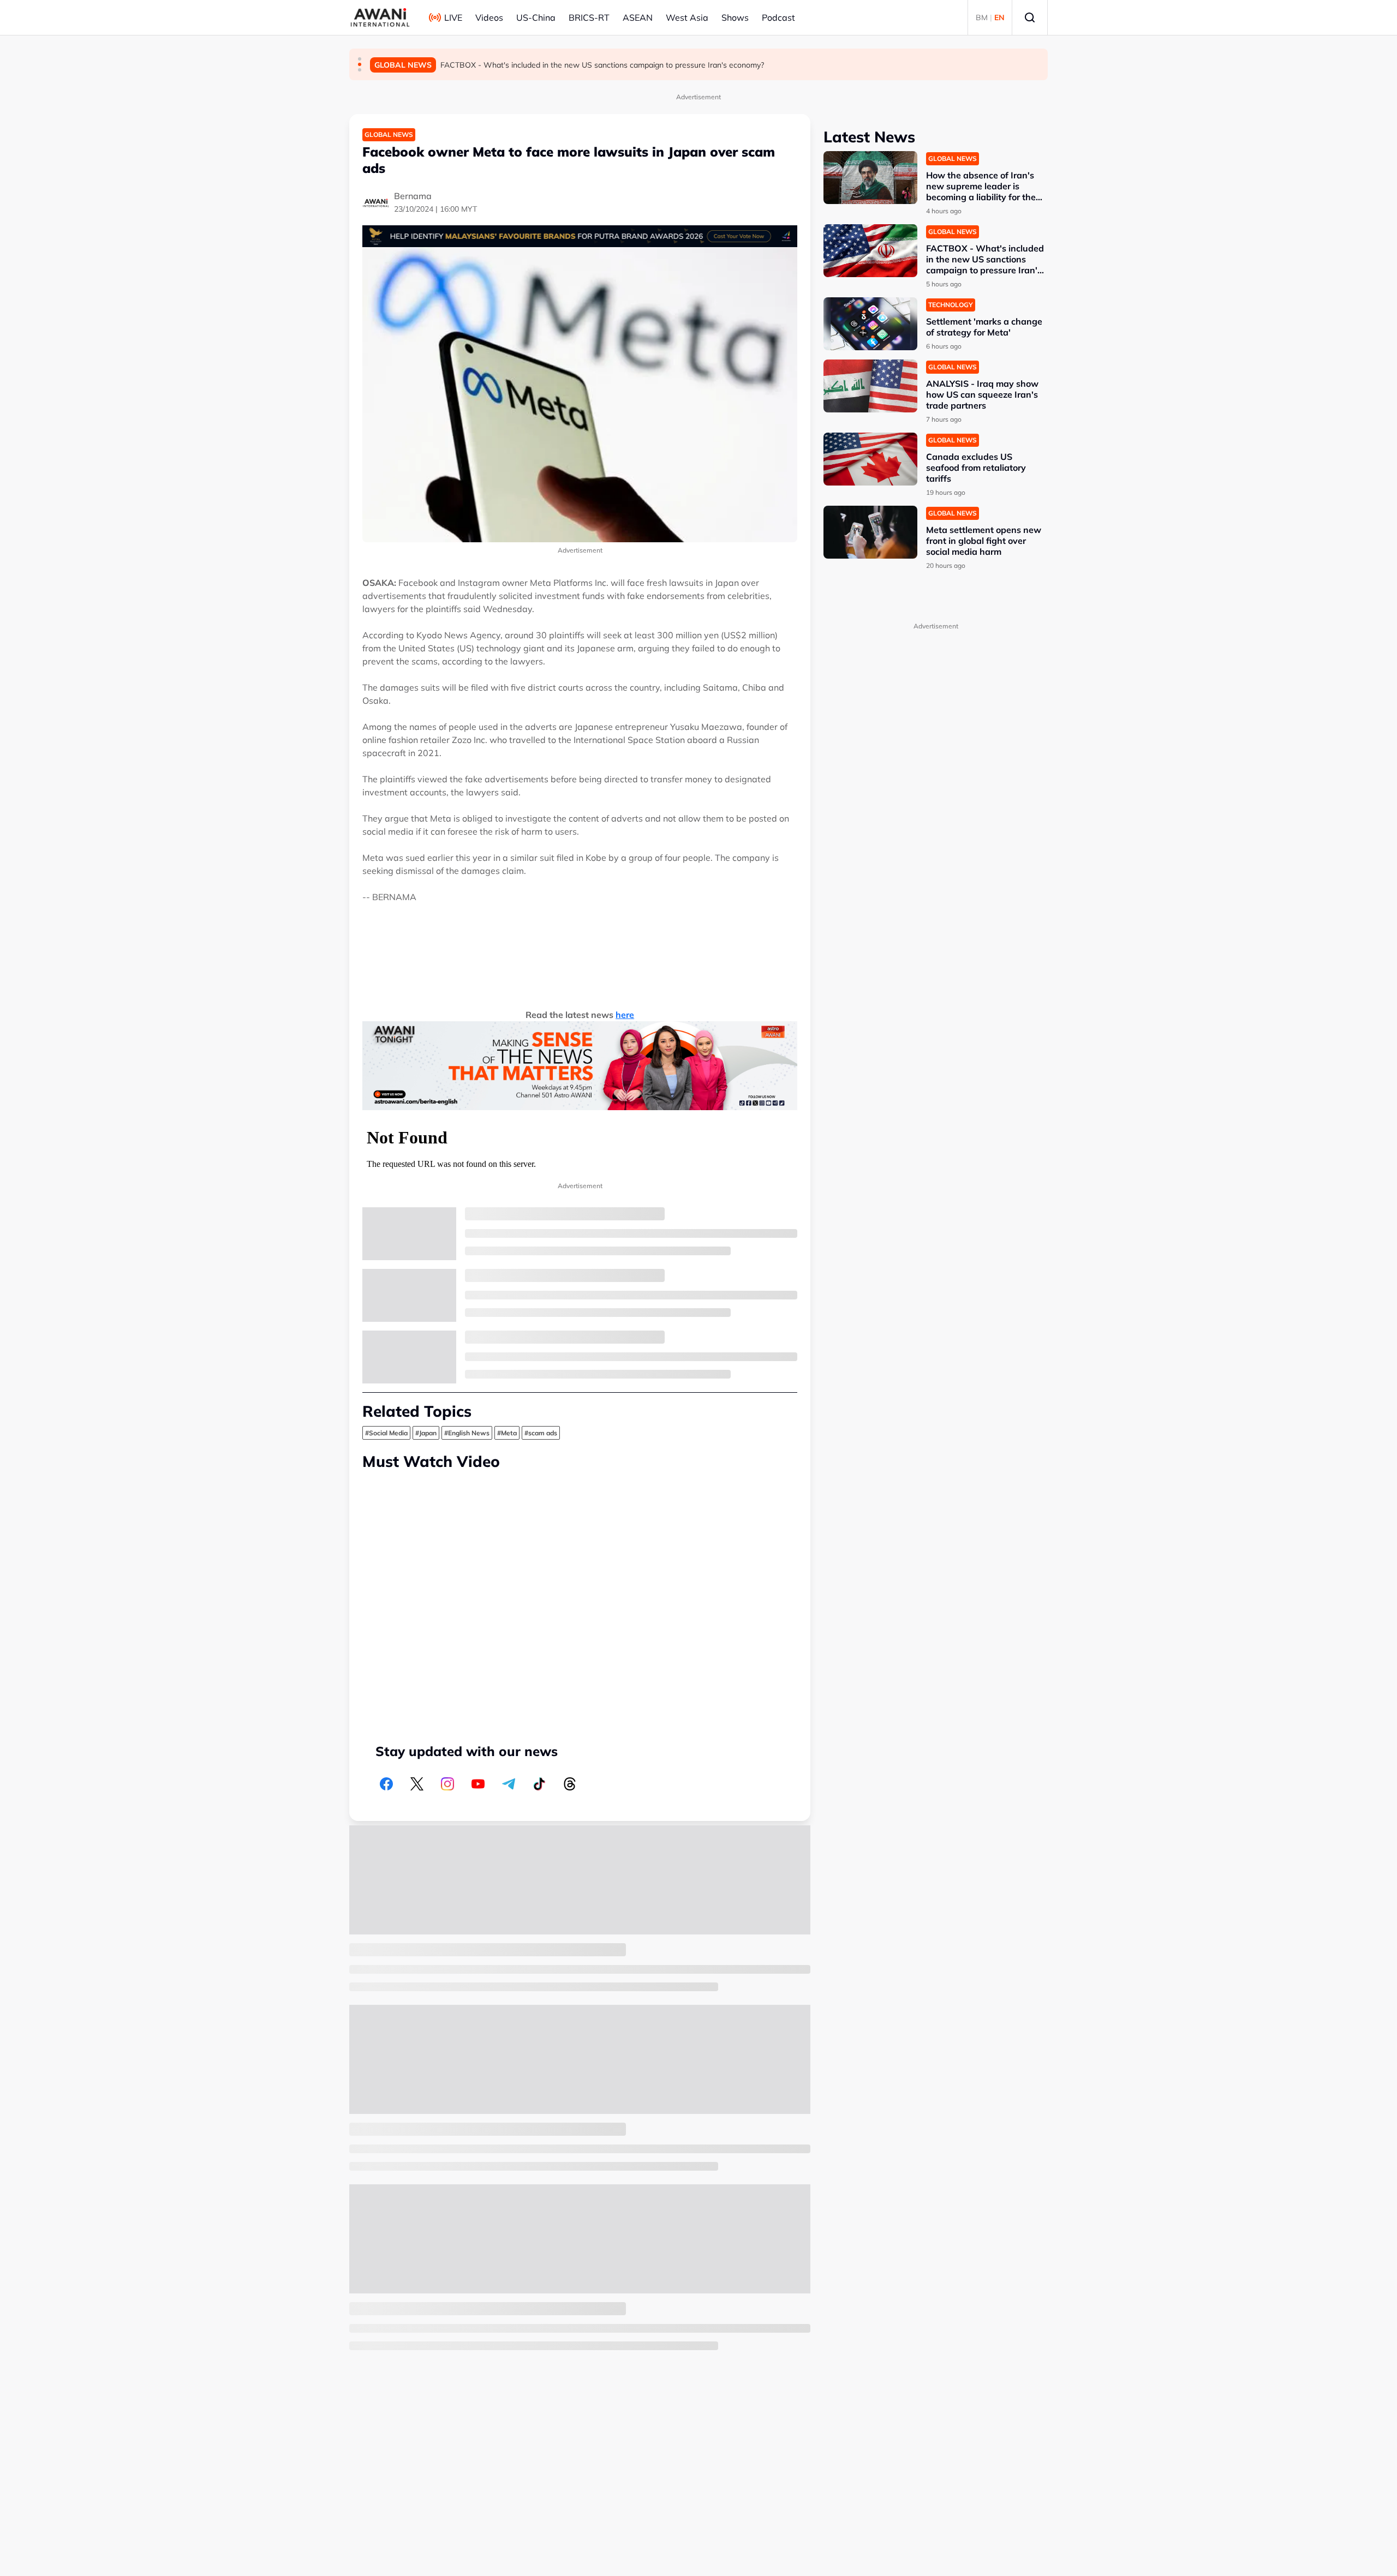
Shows (735, 17)
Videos (489, 17)
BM (982, 17)
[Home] (380, 17)
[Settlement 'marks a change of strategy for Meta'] (870, 324)
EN (999, 17)
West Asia (687, 17)
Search (1030, 17)
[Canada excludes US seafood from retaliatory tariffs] (870, 459)
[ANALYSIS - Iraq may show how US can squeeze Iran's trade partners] (870, 386)
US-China (536, 17)
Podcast (778, 17)
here (625, 1015)
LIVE (453, 17)
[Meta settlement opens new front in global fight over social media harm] (870, 532)
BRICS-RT (589, 17)
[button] (360, 59)
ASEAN (638, 17)
